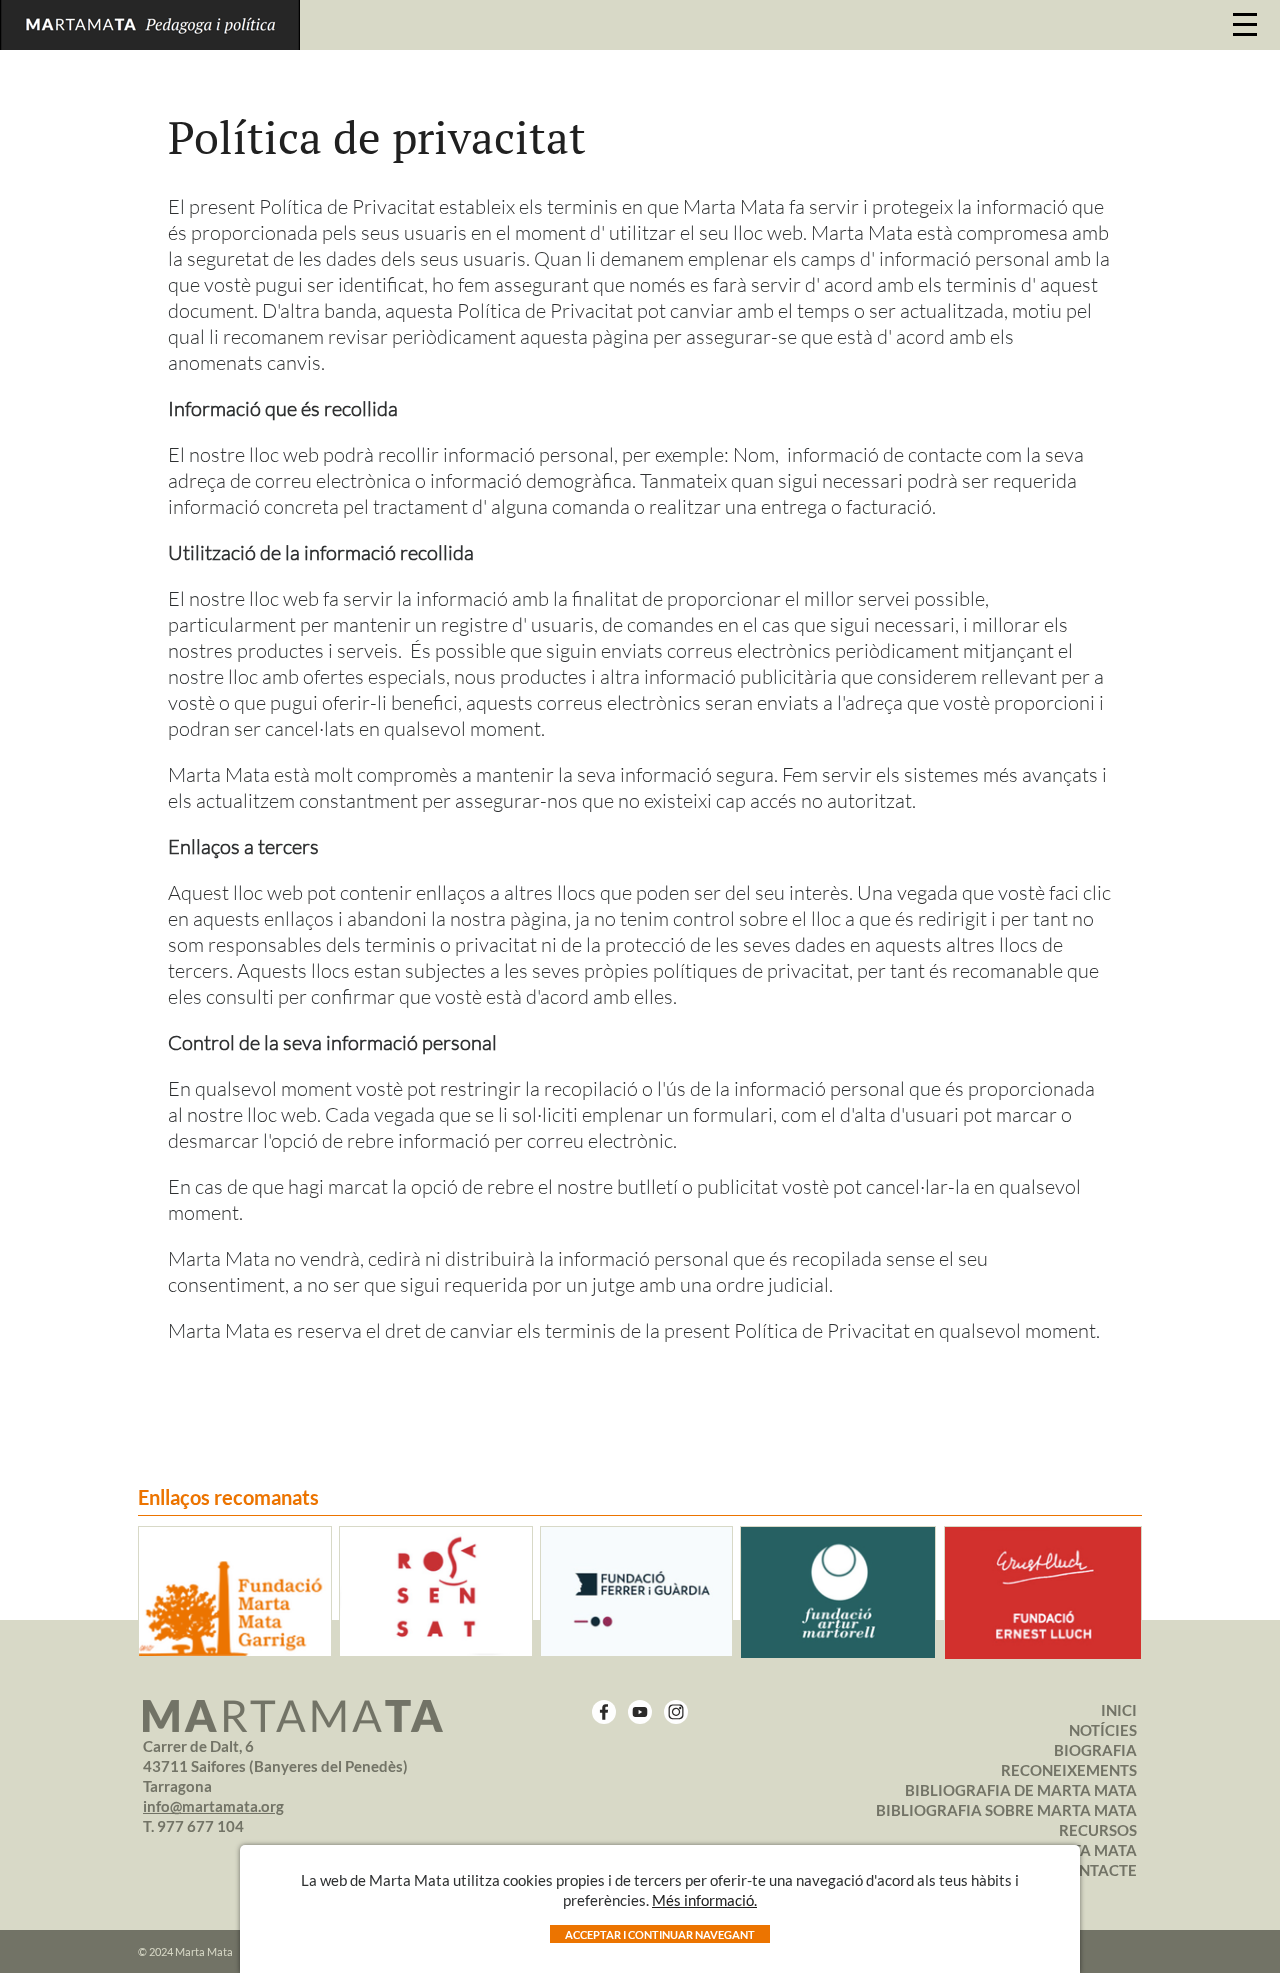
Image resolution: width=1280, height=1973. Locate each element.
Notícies (1103, 1730)
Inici (1119, 1710)
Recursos (1098, 1830)
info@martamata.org (213, 1806)
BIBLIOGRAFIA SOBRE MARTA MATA (1006, 1810)
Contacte (1097, 1870)
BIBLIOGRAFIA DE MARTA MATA (1021, 1790)
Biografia (1095, 1750)
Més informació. (704, 1900)
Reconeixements (1069, 1770)
